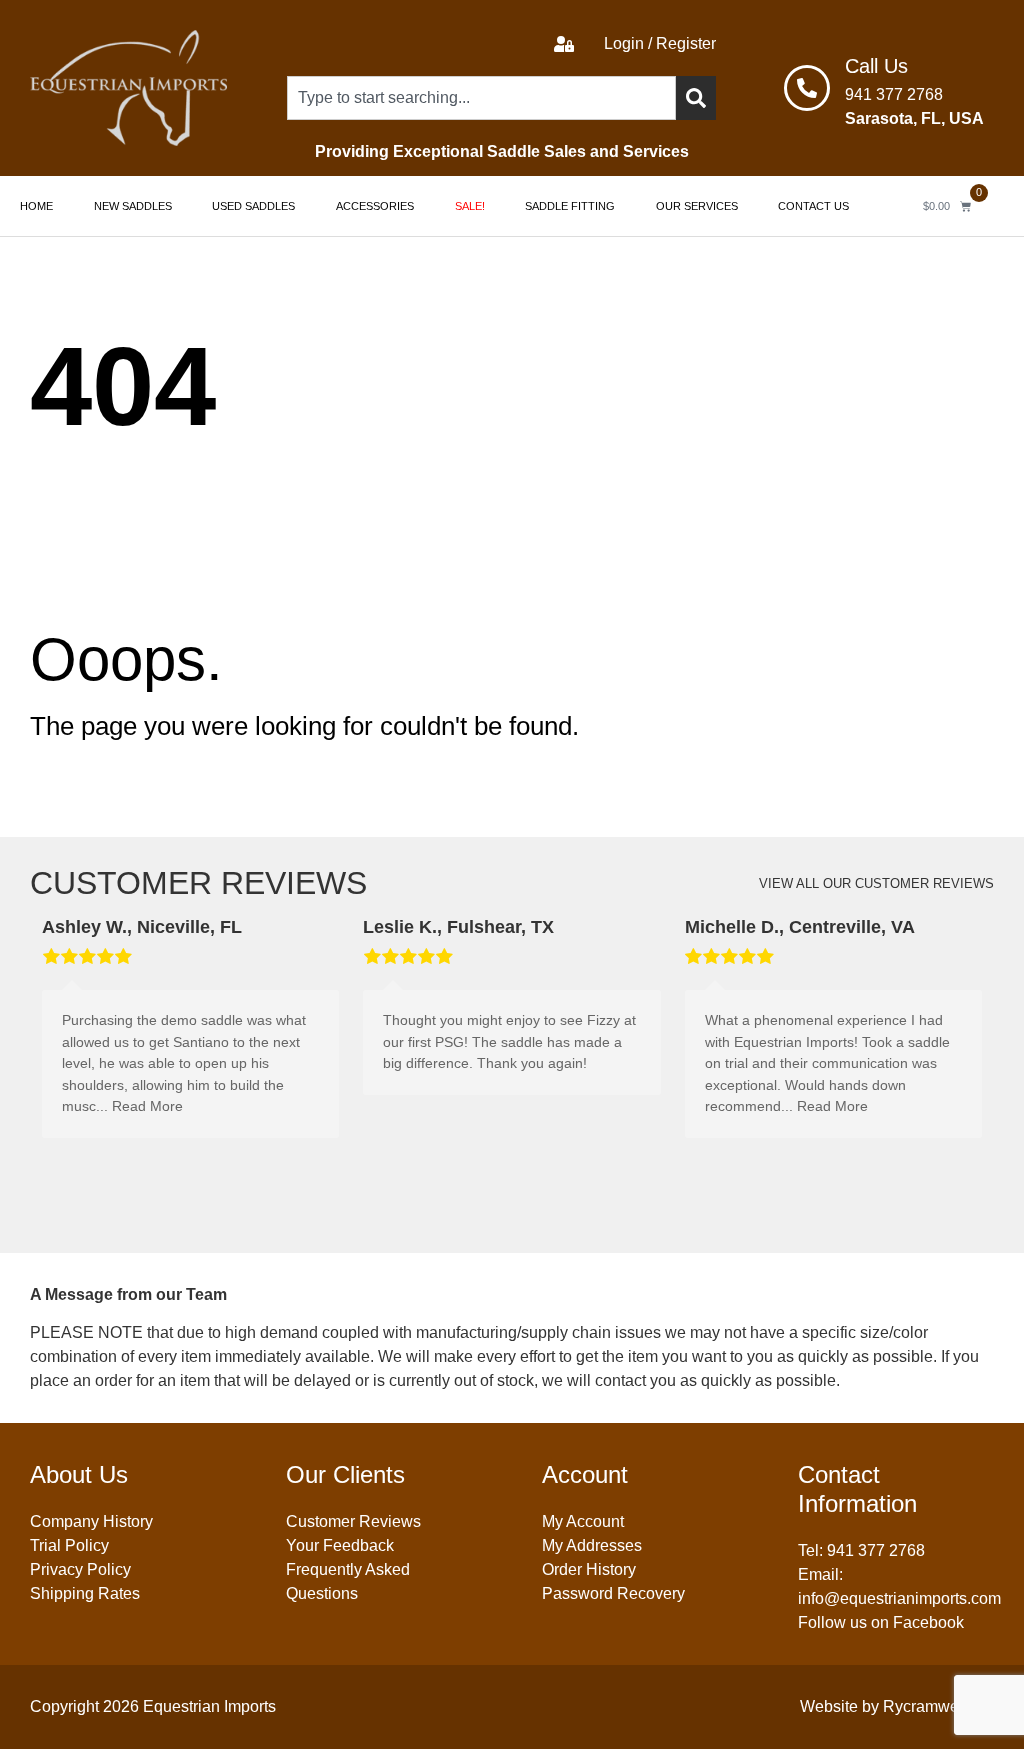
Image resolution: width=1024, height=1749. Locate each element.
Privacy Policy (80, 1569)
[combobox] (482, 98)
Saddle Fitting (570, 206)
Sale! (470, 206)
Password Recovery (613, 1593)
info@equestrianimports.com (899, 1598)
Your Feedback (340, 1545)
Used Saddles (253, 206)
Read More (147, 1106)
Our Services (697, 206)
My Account (583, 1521)
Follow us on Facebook (881, 1622)
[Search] (696, 98)
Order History (589, 1569)
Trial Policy (69, 1545)
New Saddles (133, 206)
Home (36, 206)
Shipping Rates (85, 1593)
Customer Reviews (353, 1521)
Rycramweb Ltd (938, 1706)
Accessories (375, 206)
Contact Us (813, 206)
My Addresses (592, 1545)
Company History (91, 1521)
